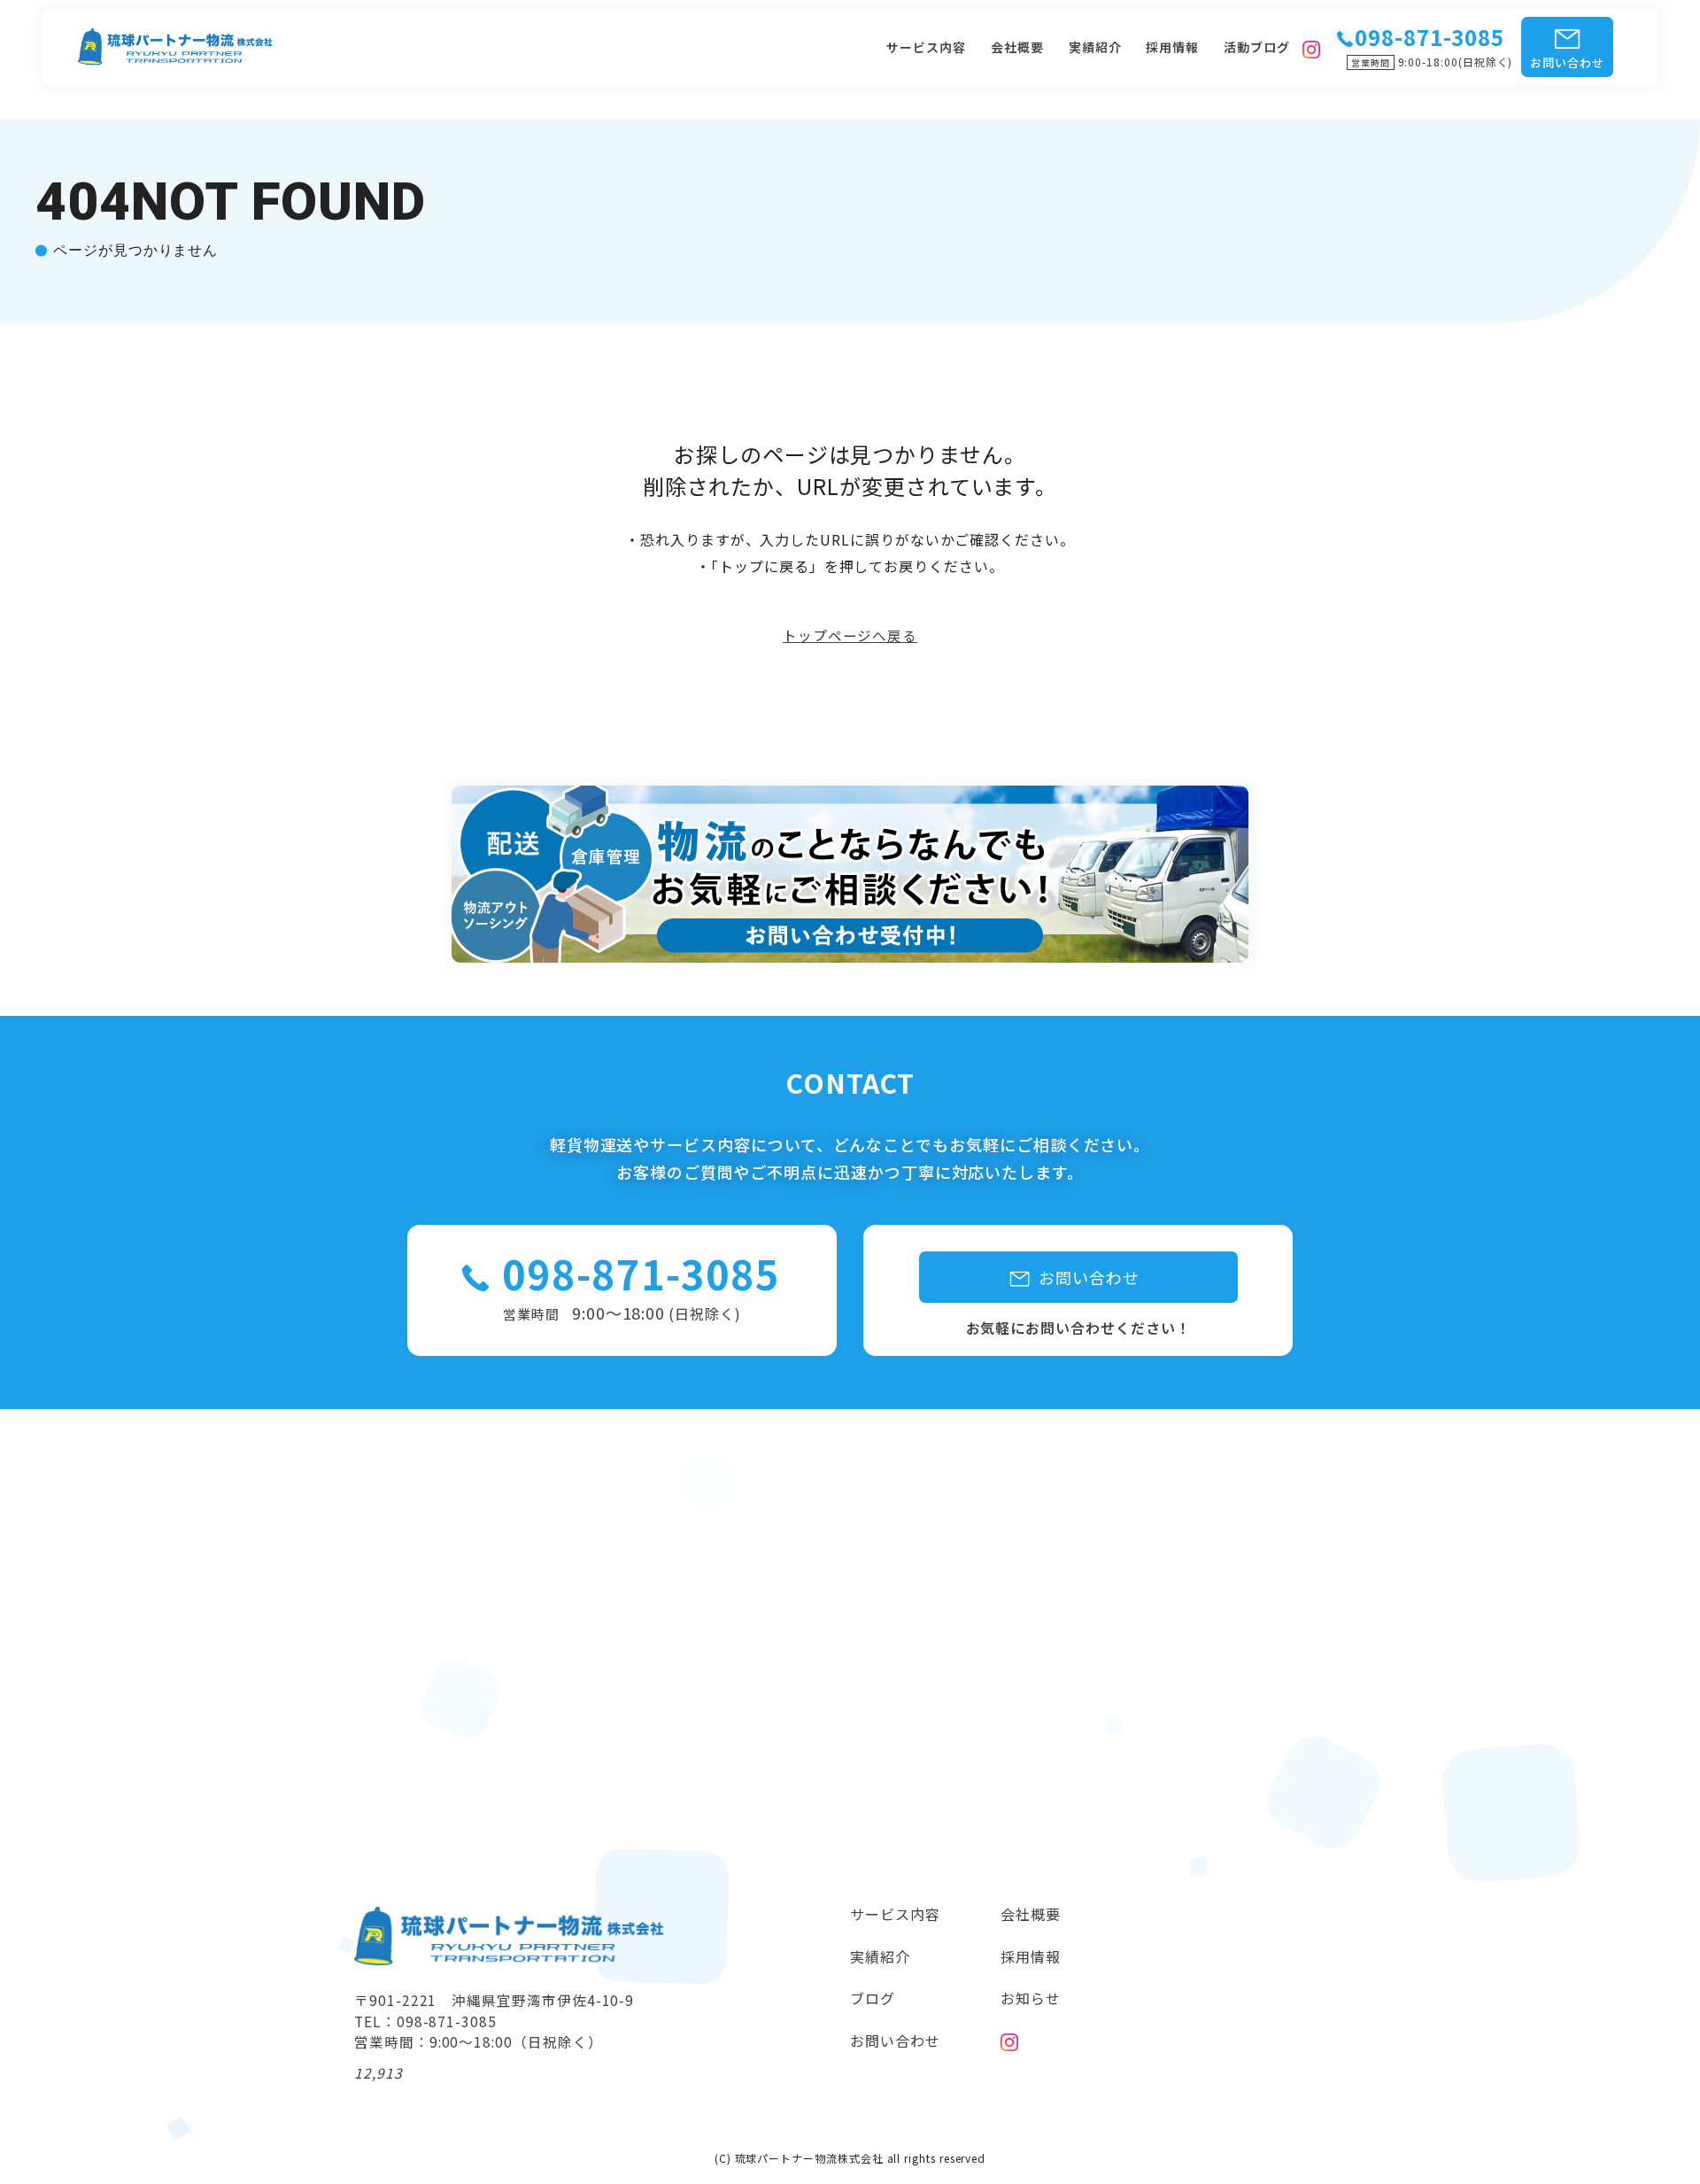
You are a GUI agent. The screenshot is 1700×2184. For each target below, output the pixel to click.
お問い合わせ (1567, 62)
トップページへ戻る (850, 636)
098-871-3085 (641, 1274)
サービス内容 (926, 47)
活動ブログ (1257, 47)
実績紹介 (1095, 47)
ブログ (873, 1998)
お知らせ (1031, 1998)
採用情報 (1172, 47)
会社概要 (1017, 47)
